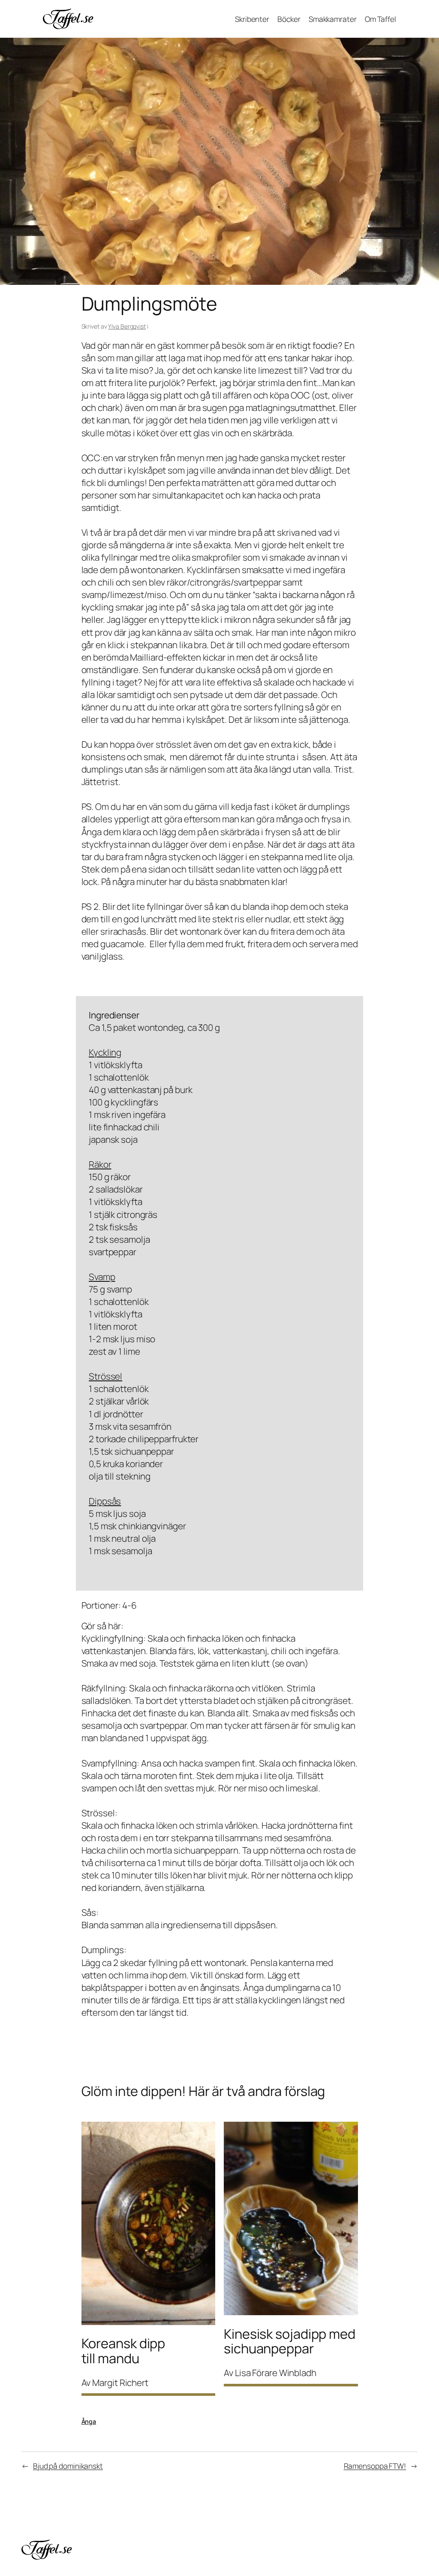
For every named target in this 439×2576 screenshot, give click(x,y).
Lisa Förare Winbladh (276, 2373)
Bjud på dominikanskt (68, 2466)
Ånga (89, 2421)
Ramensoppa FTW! (375, 2466)
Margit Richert (120, 2383)
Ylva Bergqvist (127, 326)
